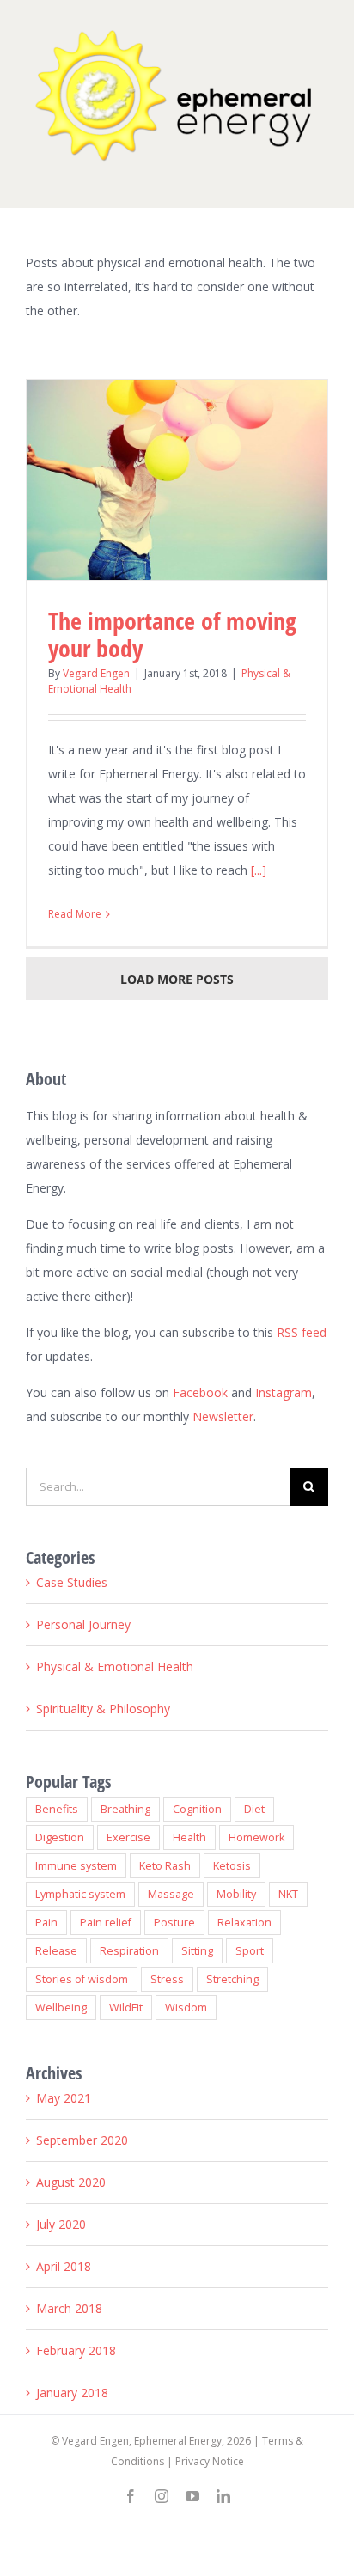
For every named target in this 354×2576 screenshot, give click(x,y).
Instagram (284, 1392)
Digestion (60, 1837)
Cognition (197, 1809)
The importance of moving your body (172, 634)
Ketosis (232, 1866)
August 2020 (71, 2182)
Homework (256, 1837)
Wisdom (186, 2008)
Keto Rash (165, 1866)
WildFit (126, 2008)
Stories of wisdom (82, 1979)
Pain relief (106, 1923)
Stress (167, 1979)
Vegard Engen (96, 673)
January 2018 (72, 2393)
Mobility (236, 1894)
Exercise (128, 1837)
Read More (75, 914)
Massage (171, 1894)
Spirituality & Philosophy (103, 1709)
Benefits (57, 1809)
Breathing (125, 1809)
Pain (46, 1923)
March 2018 (69, 2308)
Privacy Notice (210, 2461)
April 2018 (64, 2266)
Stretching (232, 1979)
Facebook (200, 1392)
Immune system (76, 1866)
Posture (174, 1923)
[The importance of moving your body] (177, 480)
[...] (259, 870)
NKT (288, 1894)
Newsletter (223, 1416)
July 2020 (61, 2224)
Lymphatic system (80, 1894)
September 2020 (82, 2140)
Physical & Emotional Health (115, 1666)
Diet (254, 1809)
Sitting (197, 1951)
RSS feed (302, 1332)
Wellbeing (61, 2008)
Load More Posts (177, 979)
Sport (250, 1951)
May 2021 (64, 2098)
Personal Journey (83, 1624)
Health (189, 1837)
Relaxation (244, 1923)
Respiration (129, 1951)
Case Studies (72, 1582)
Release (56, 1951)
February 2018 (76, 2350)
